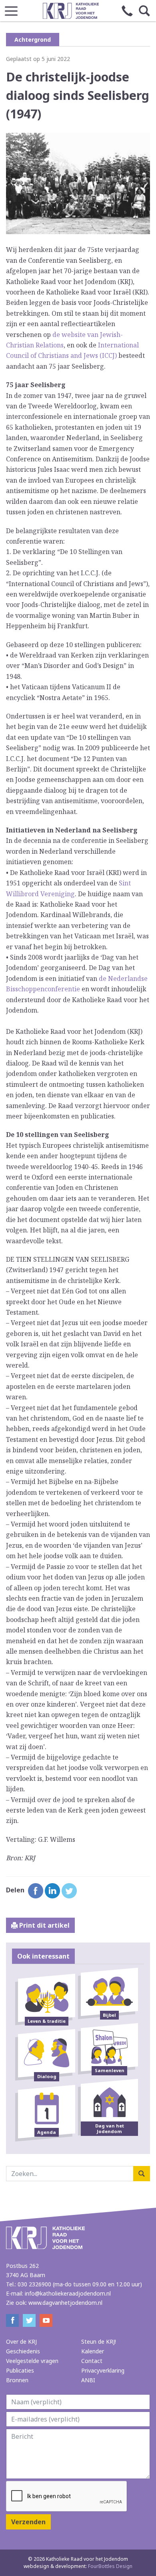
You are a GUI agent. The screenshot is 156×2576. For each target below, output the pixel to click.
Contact (92, 2361)
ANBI (88, 2380)
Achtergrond (33, 40)
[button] (11, 9)
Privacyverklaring (103, 2370)
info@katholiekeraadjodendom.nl (68, 2293)
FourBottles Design (78, 2566)
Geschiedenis (23, 2351)
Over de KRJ (21, 2342)
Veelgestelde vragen (32, 2361)
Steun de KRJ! (99, 2342)
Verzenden (28, 2522)
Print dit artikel (44, 1925)
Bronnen (17, 2380)
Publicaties (20, 2370)
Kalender (93, 2351)
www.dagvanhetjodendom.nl (65, 2303)
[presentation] (67, 2497)
